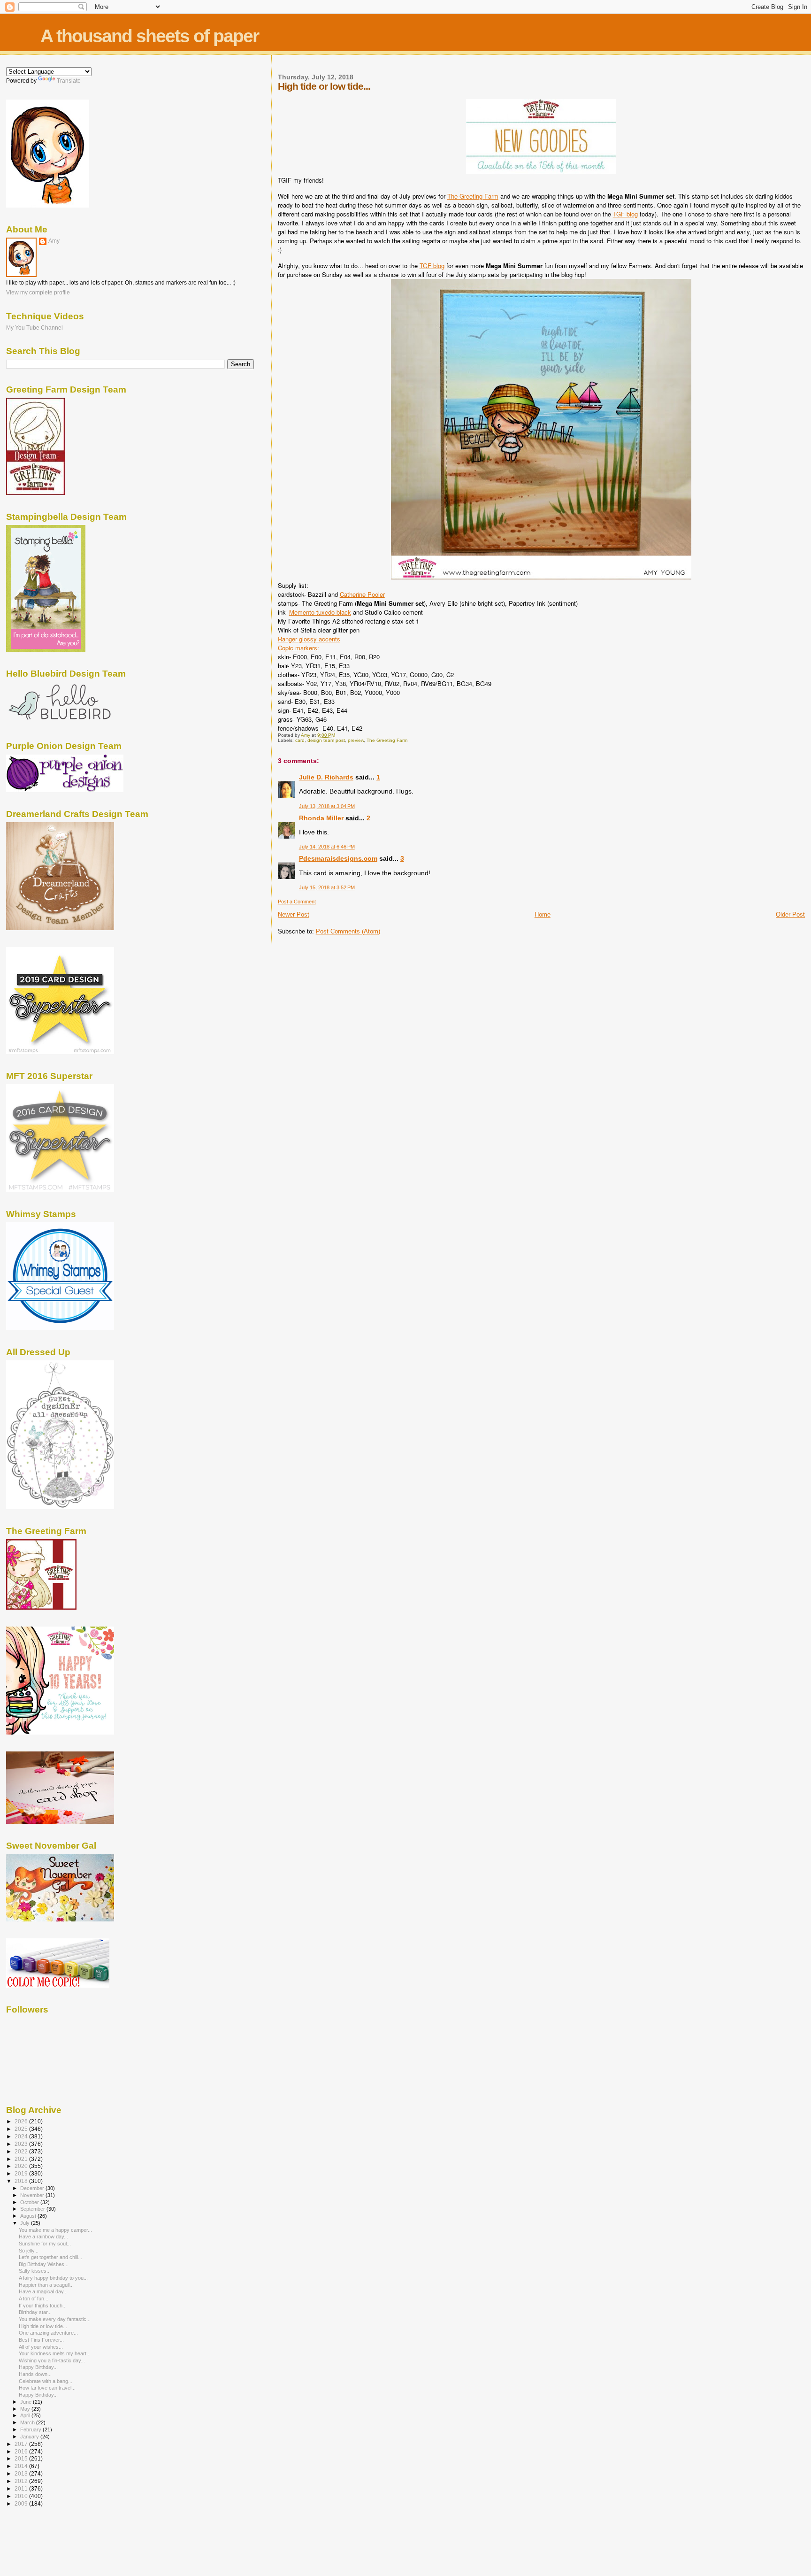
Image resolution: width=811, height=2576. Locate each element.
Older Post (790, 914)
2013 (22, 2473)
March (28, 2422)
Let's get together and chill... (50, 2257)
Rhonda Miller (321, 818)
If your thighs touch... (43, 2306)
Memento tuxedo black (320, 612)
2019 (22, 2173)
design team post (326, 740)
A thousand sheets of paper (149, 36)
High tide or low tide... (43, 2326)
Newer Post (294, 914)
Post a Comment (297, 902)
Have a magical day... (43, 2291)
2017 (22, 2444)
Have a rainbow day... (43, 2237)
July (26, 2223)
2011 (22, 2488)
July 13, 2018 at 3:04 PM (327, 806)
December (33, 2188)
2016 (22, 2451)
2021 (22, 2159)
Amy (54, 241)
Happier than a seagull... (46, 2285)
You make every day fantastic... (55, 2319)
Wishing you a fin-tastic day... (52, 2360)
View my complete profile (38, 293)
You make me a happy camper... (55, 2230)
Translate (69, 81)
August (29, 2216)
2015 (22, 2458)
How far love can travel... (47, 2388)
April (26, 2415)
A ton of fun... (34, 2298)
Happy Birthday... (38, 2367)
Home (543, 914)
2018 (22, 2181)
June (27, 2402)
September (33, 2209)
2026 (22, 2121)
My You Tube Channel (34, 328)
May (26, 2409)
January (30, 2437)
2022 (22, 2151)
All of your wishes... (41, 2347)
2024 (22, 2136)
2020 (22, 2166)
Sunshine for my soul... (45, 2244)
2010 (22, 2496)
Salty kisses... (35, 2271)
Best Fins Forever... (41, 2340)
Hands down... (35, 2374)
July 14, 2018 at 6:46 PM (327, 847)
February (31, 2429)
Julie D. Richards (326, 777)
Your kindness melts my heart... (55, 2353)
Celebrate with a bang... (46, 2381)
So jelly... (29, 2251)
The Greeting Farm (473, 196)
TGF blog (625, 214)
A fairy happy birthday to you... (53, 2278)
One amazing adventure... (48, 2333)
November (33, 2195)
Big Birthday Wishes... (44, 2264)
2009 (22, 2503)
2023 (22, 2144)
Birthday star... (35, 2312)
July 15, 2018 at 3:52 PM (327, 887)
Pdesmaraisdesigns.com (338, 858)
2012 (22, 2481)
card (300, 740)
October (30, 2202)
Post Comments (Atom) (348, 931)
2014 (22, 2466)
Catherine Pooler (362, 594)
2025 (22, 2129)
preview (356, 740)
